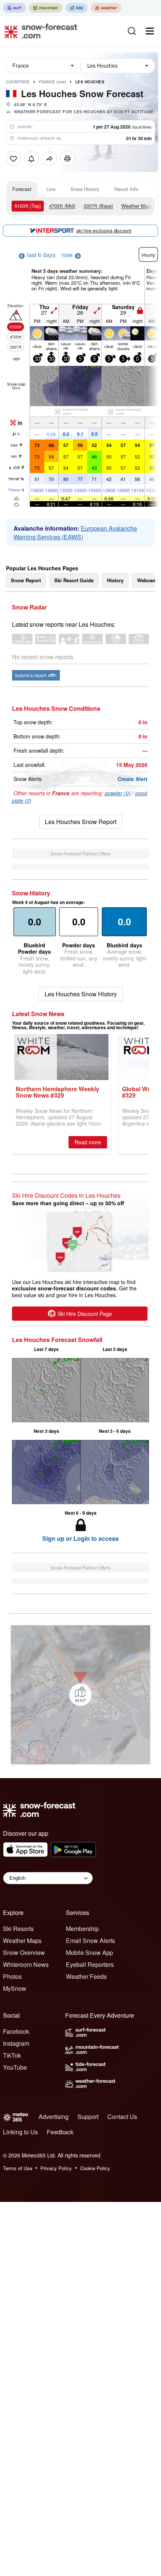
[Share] (49, 158)
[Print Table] (67, 158)
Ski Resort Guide (74, 580)
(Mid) (62, 206)
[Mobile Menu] (150, 31)
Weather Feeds (86, 1976)
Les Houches (90, 82)
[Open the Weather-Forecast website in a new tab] (106, 8)
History (115, 580)
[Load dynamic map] (80, 1695)
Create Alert (133, 779)
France (53, 82)
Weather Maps (137, 206)
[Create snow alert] (31, 158)
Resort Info (126, 189)
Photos (12, 1976)
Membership (82, 1929)
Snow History (85, 189)
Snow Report (26, 580)
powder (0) (118, 793)
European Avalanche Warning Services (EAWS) (75, 533)
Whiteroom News (26, 1964)
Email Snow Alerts (90, 1941)
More (16, 388)
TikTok (12, 2055)
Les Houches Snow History (81, 994)
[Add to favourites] (13, 158)
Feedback (60, 2132)
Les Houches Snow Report (81, 822)
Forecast (22, 189)
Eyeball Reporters (90, 1964)
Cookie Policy (95, 2168)
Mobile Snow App (89, 1952)
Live (51, 189)
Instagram (16, 2043)
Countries (18, 82)
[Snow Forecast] (39, 31)
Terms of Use (18, 2168)
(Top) (28, 206)
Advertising (54, 2117)
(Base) (98, 206)
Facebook (16, 2031)
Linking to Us (20, 2132)
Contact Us (122, 2117)
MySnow (15, 1988)
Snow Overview (24, 1952)
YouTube (15, 2067)
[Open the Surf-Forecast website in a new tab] (14, 8)
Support (88, 2117)
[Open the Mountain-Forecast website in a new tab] (46, 8)
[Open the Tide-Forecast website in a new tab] (77, 8)
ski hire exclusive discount (104, 230)
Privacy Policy (56, 2168)
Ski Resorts (18, 1929)
